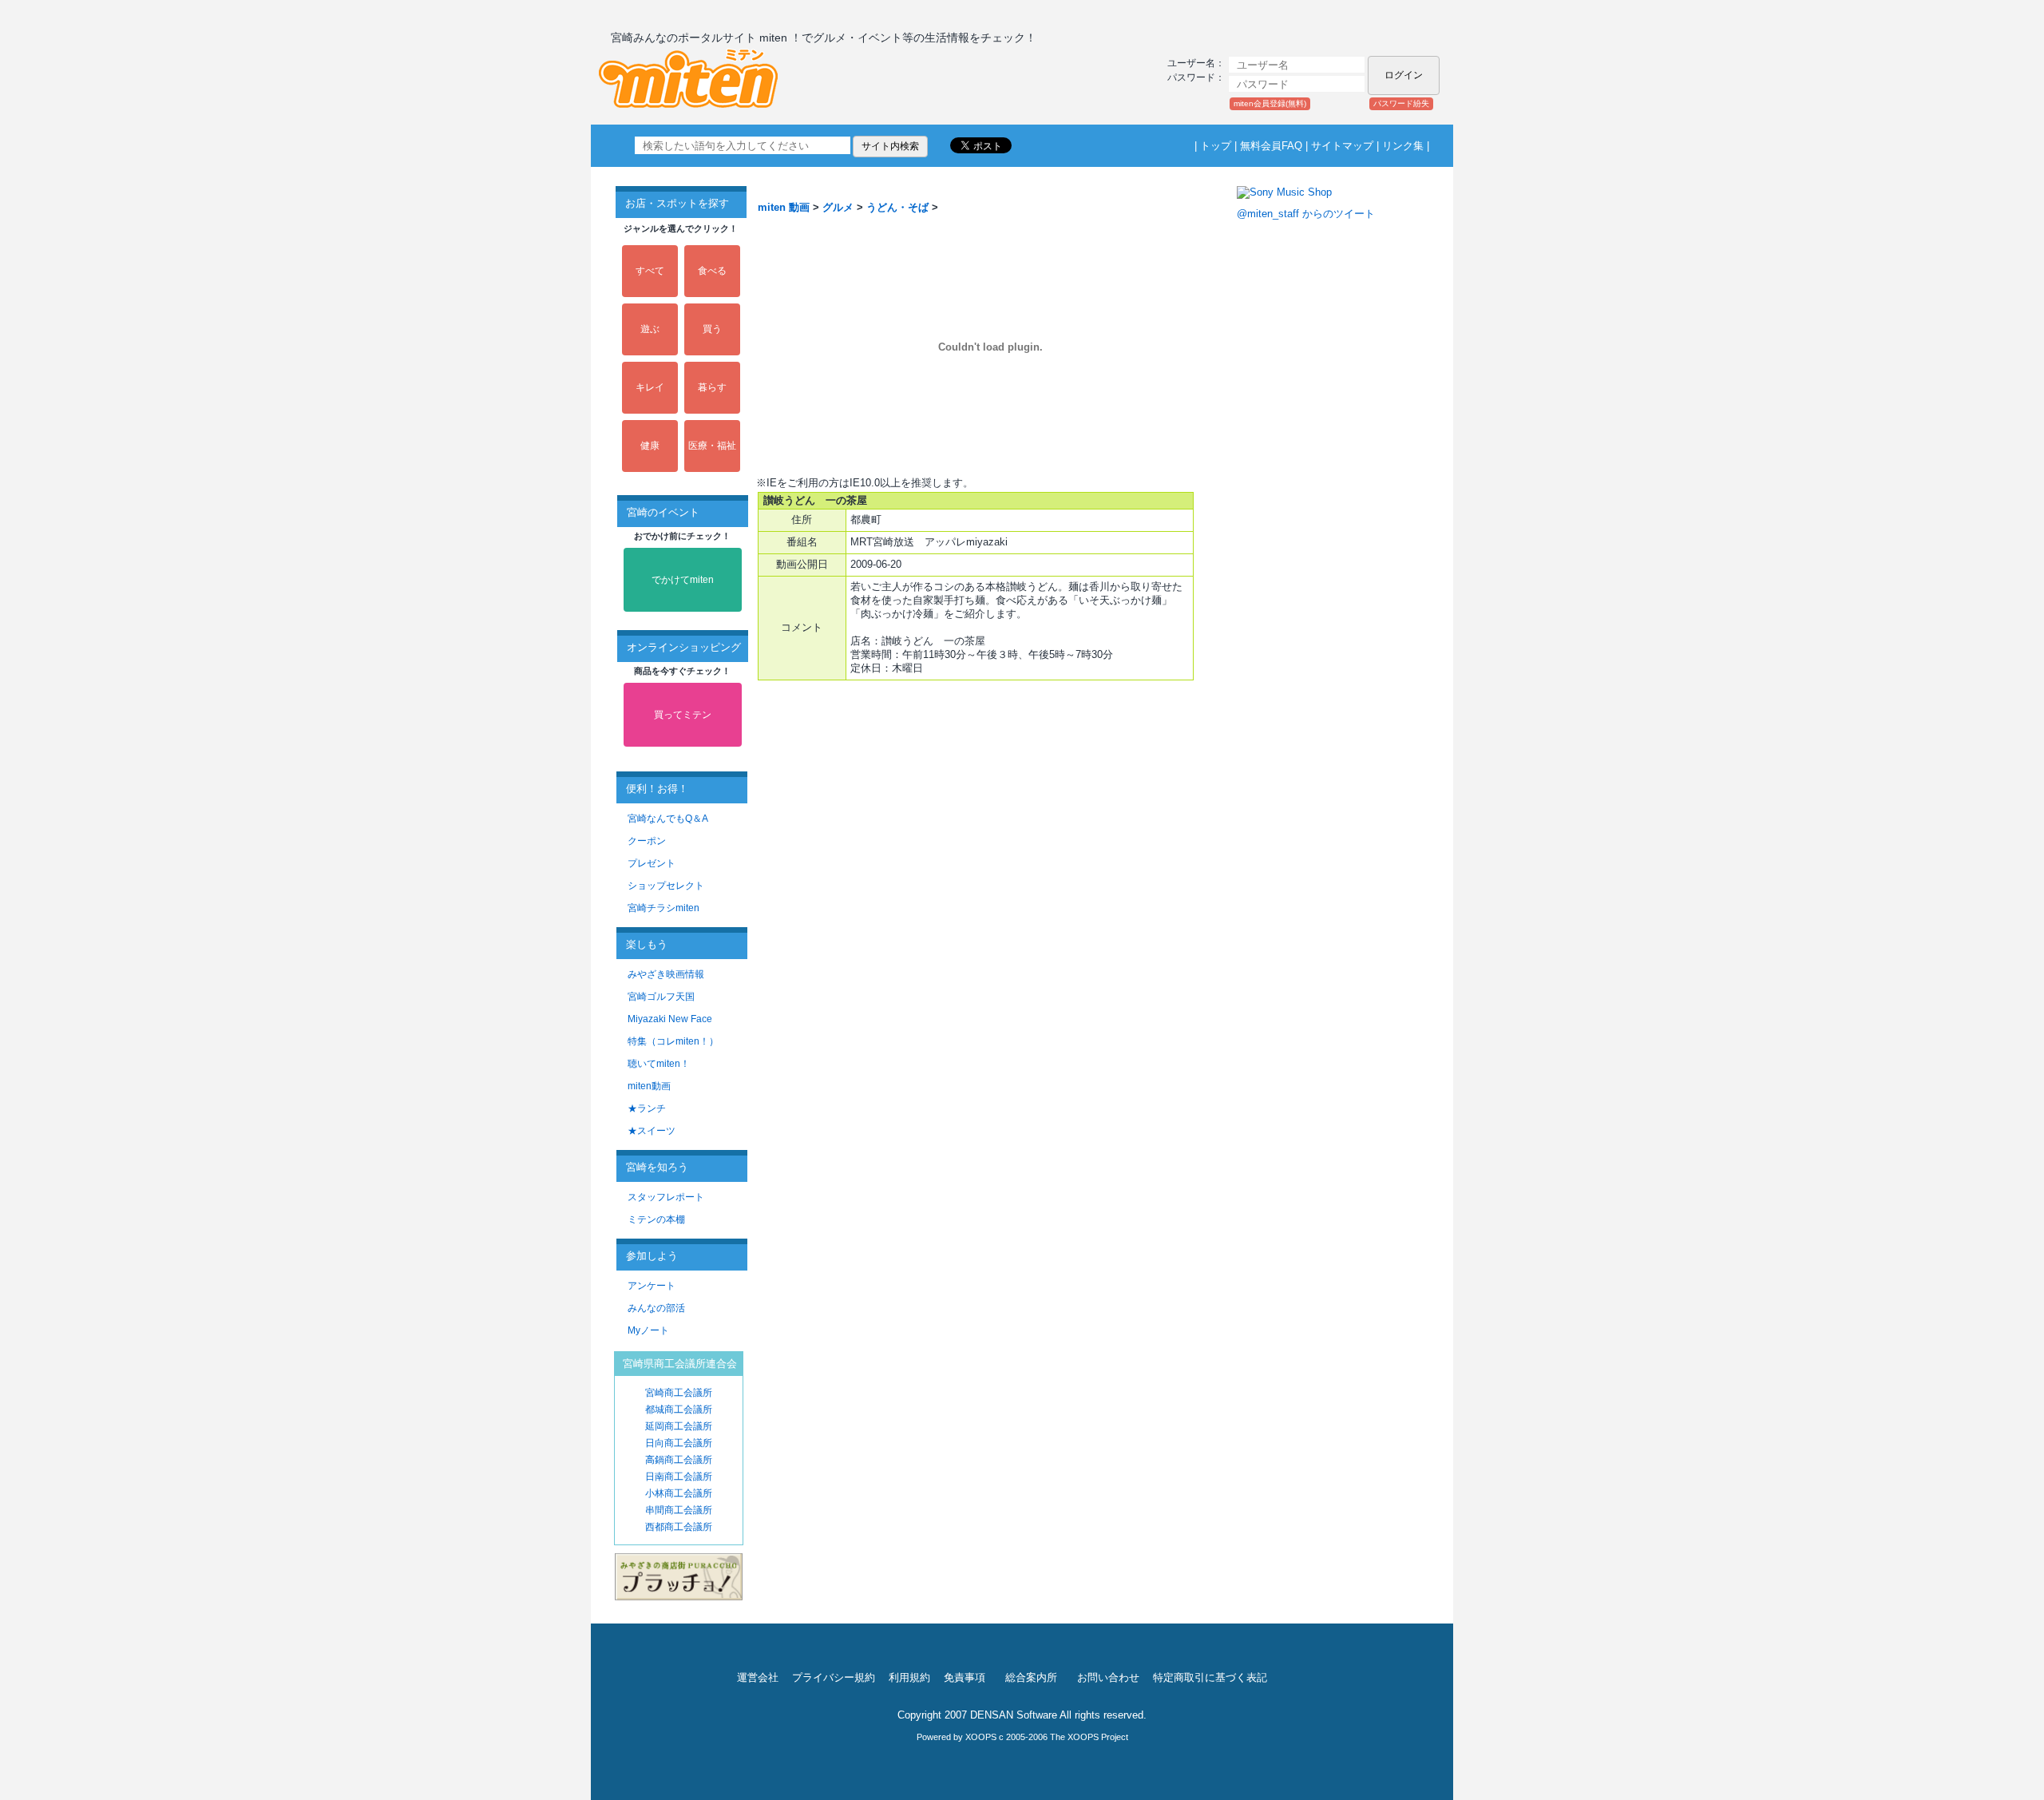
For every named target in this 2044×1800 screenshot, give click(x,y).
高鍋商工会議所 (679, 1460)
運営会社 (758, 1677)
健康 (650, 446)
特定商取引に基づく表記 (1210, 1677)
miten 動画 (784, 207)
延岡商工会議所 (679, 1426)
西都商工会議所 (679, 1527)
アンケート (652, 1286)
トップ (1216, 146)
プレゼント (652, 863)
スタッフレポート (666, 1197)
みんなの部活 (656, 1308)
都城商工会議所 (679, 1409)
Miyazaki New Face (670, 1019)
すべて (650, 271)
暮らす (712, 387)
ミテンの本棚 (656, 1219)
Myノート (648, 1330)
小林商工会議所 (679, 1493)
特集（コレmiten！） (673, 1041)
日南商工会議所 (679, 1477)
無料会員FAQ (1271, 146)
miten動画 (649, 1086)
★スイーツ (652, 1131)
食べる (712, 271)
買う (712, 329)
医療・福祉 (712, 446)
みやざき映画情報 (666, 974)
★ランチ (647, 1108)
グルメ (838, 207)
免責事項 (965, 1677)
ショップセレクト (666, 886)
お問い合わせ (1108, 1677)
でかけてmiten (683, 580)
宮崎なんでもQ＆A (668, 819)
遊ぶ (650, 329)
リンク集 (1403, 146)
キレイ (650, 387)
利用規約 (909, 1677)
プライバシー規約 (834, 1677)
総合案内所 (1031, 1677)
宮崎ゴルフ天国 (661, 997)
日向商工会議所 (679, 1443)
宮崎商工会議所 (679, 1393)
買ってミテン (683, 715)
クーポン (647, 841)
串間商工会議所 (679, 1510)
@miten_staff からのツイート (1306, 214)
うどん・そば (897, 207)
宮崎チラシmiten (664, 908)
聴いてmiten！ (659, 1064)
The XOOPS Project (1089, 1737)
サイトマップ (1342, 146)
